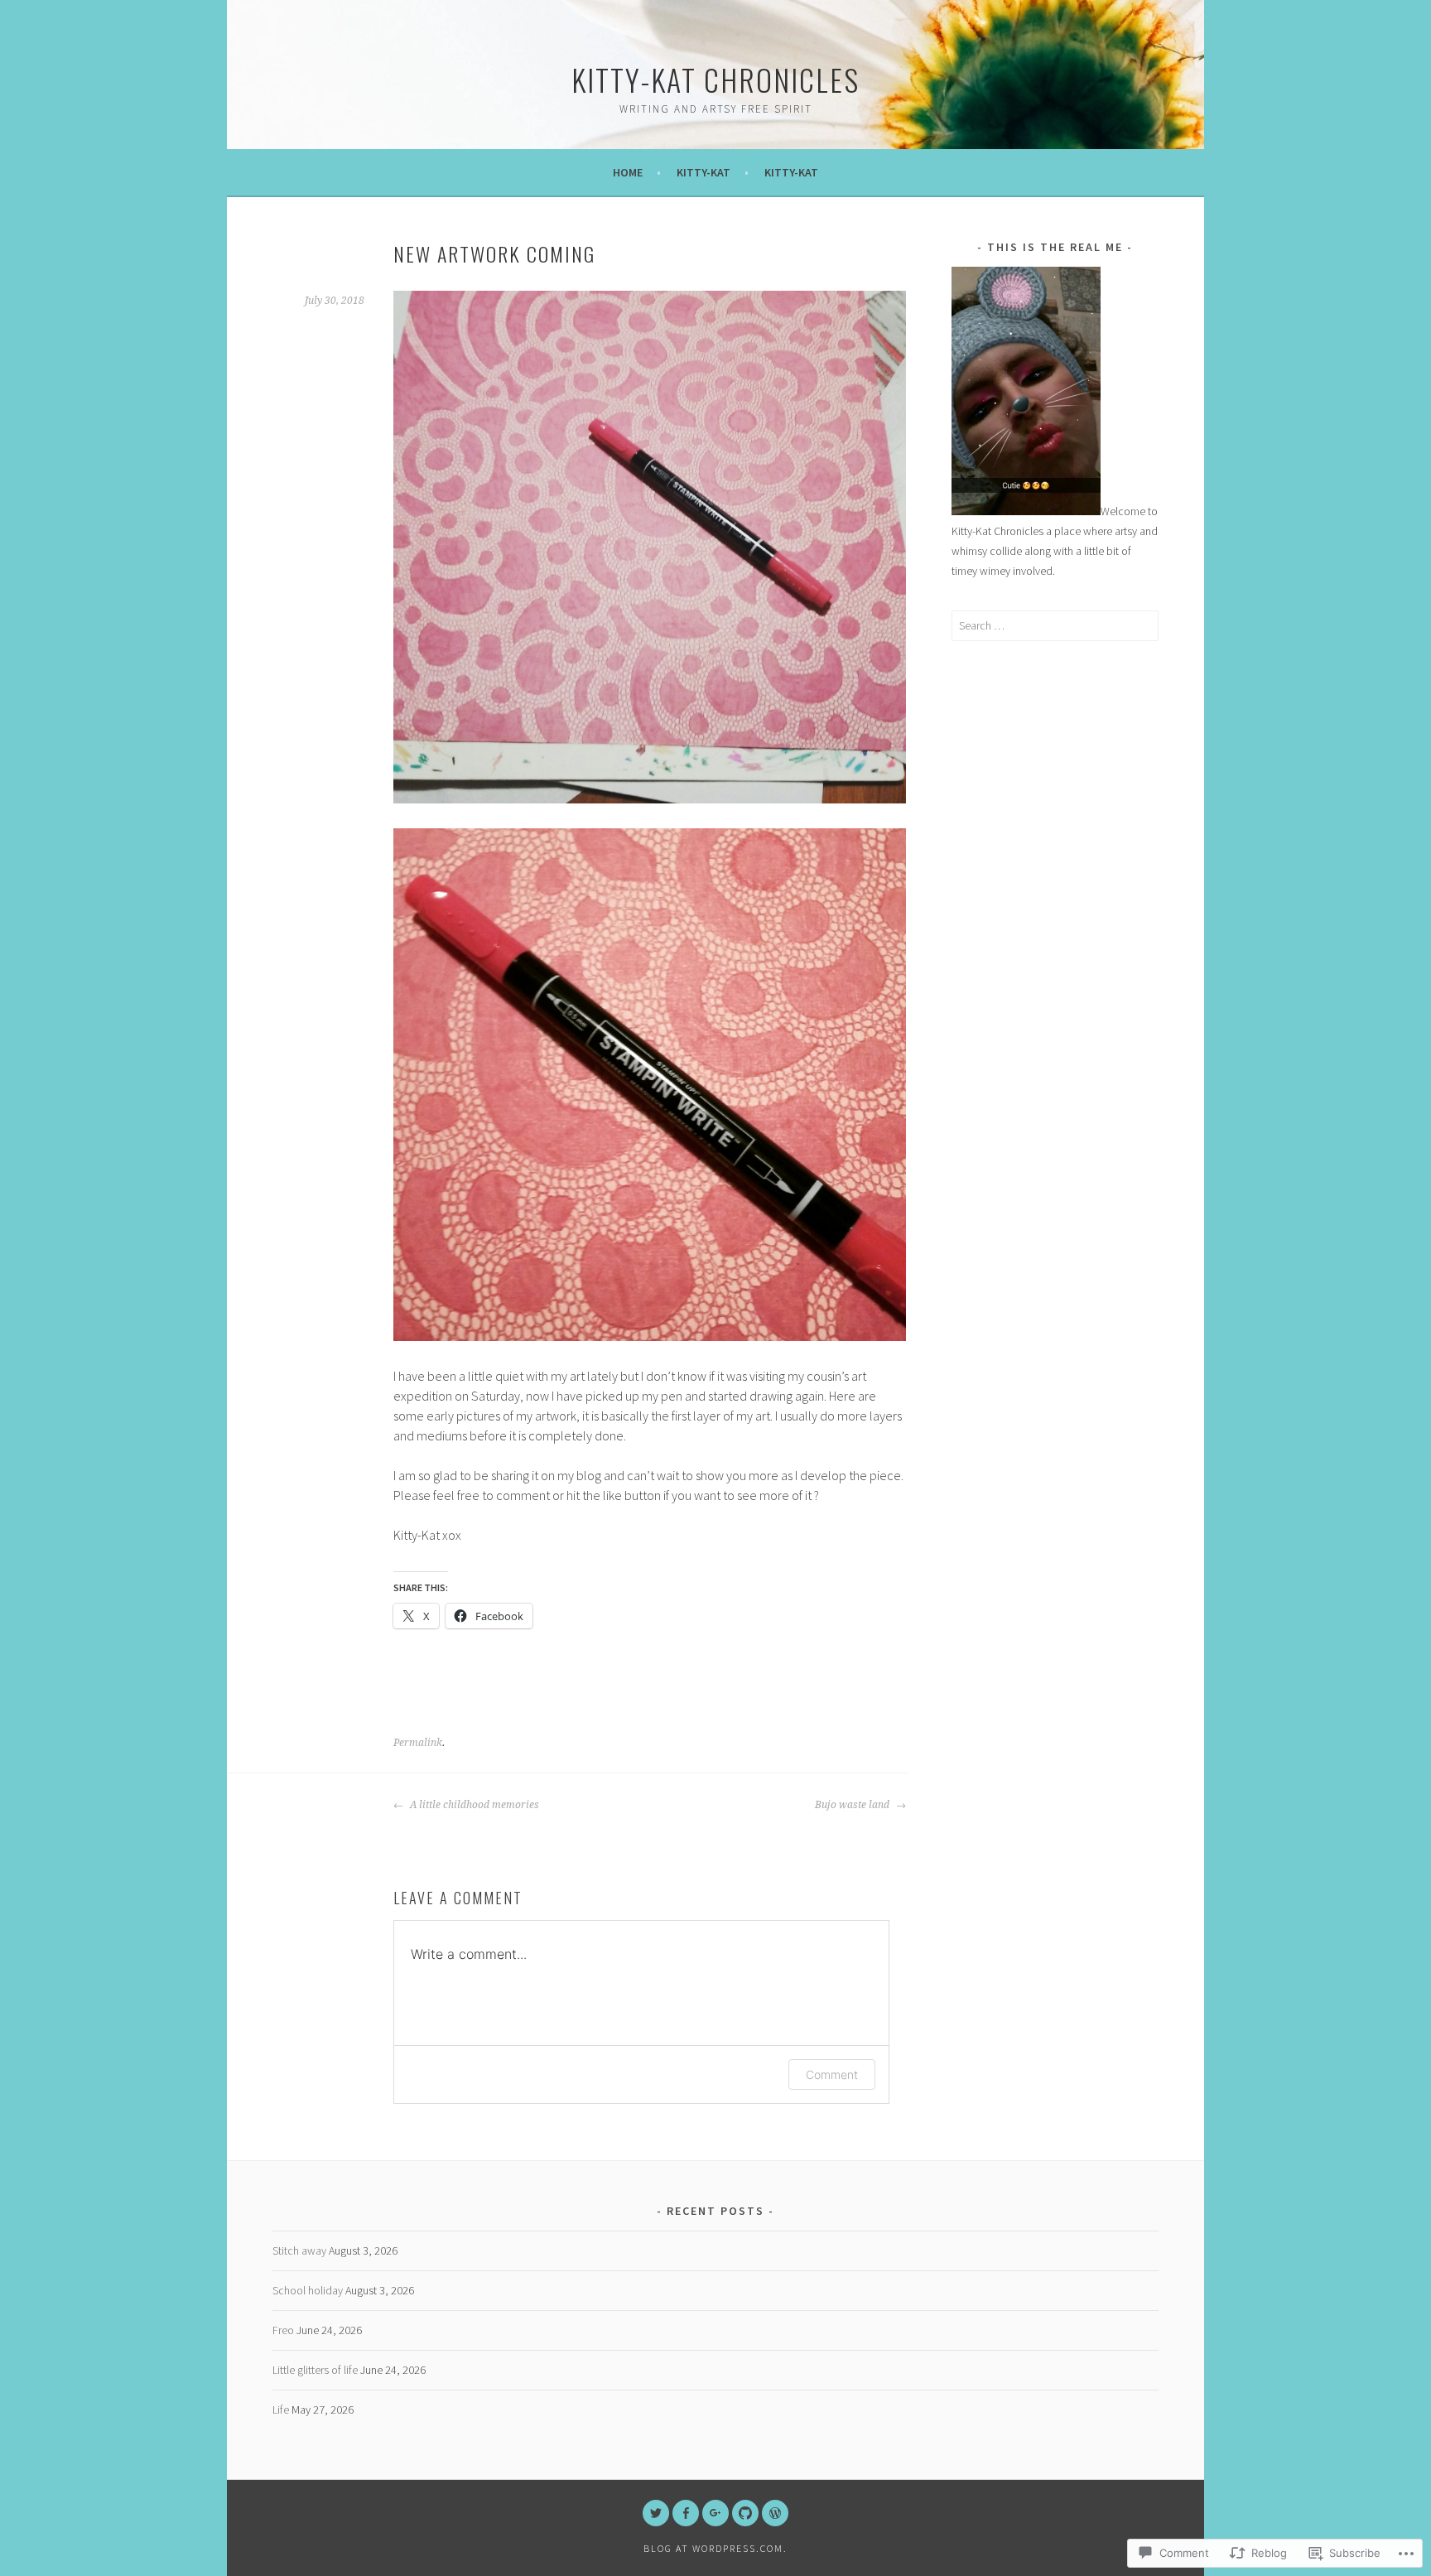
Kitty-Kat (703, 172)
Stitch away (299, 2250)
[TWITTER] (656, 2513)
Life (281, 2410)
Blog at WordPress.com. (715, 2548)
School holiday (308, 2290)
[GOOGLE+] (715, 2513)
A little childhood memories (473, 1805)
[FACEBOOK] (686, 2513)
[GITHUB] (745, 2513)
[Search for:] (1055, 625)
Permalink (418, 1743)
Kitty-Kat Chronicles (715, 79)
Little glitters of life (315, 2370)
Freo (283, 2330)
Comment (832, 2074)
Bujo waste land (853, 1805)
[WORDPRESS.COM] (775, 2513)
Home (628, 172)
